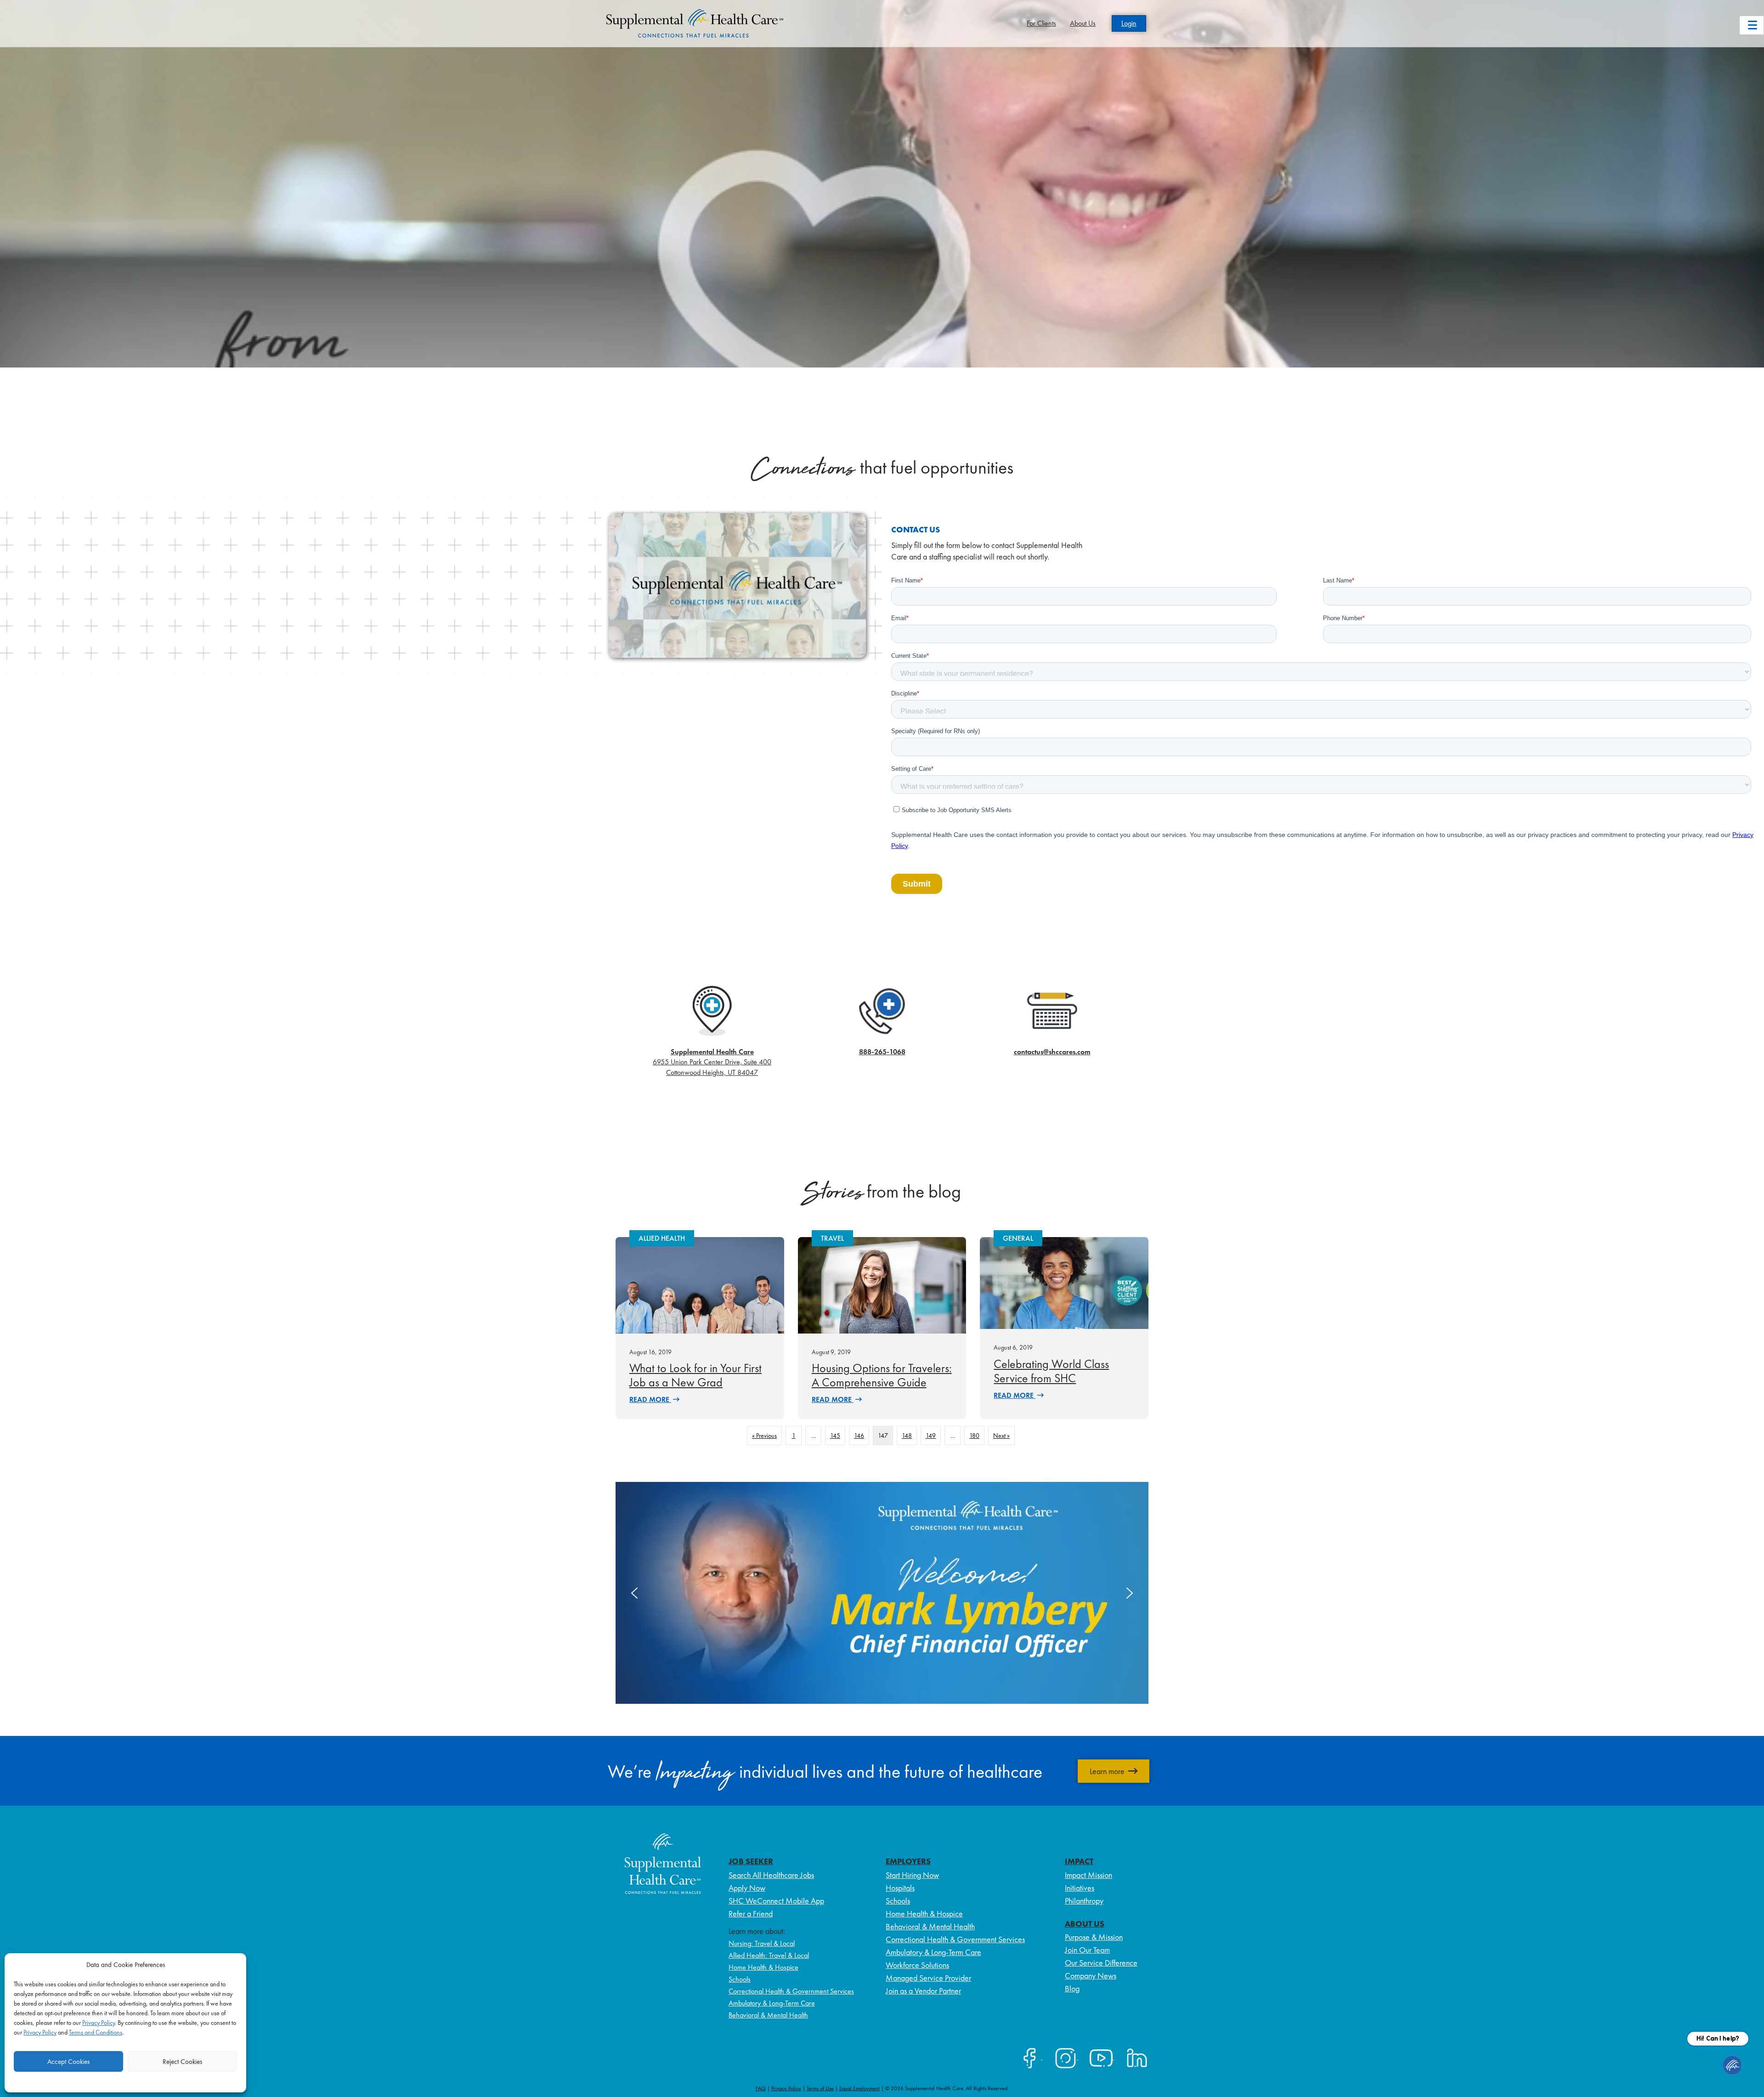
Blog (1072, 1988)
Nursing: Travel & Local (762, 1943)
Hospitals (900, 1888)
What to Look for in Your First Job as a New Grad (695, 1375)
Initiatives (1080, 1888)
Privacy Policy (99, 2023)
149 (931, 1436)
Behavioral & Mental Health (768, 2015)
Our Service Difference (1101, 1963)
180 (974, 1436)
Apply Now (747, 1888)
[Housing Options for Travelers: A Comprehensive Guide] (882, 1284)
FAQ (761, 2088)
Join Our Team (1087, 1950)
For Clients (1041, 23)
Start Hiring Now (912, 1875)
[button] (882, 1593)
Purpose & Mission (1094, 1937)
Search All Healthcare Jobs (771, 1875)
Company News (1091, 1975)
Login (1129, 23)
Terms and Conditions (96, 2032)
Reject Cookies (182, 2062)
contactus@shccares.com (1052, 1052)
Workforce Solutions (917, 1965)
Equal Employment (859, 2088)
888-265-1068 (882, 1052)
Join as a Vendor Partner (923, 1991)
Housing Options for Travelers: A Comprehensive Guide (882, 1375)
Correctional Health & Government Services (791, 1991)
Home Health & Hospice (763, 1967)
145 (835, 1436)
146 (859, 1436)
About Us (1083, 23)
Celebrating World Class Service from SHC (1051, 1371)
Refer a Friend (751, 1913)
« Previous (764, 1436)
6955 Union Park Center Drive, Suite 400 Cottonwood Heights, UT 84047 (712, 1062)
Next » (1001, 1436)
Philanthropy (1084, 1901)
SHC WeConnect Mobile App (776, 1901)
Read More (650, 1399)
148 (907, 1436)
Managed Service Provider (928, 1978)
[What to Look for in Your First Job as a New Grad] (700, 1284)
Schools (740, 1979)
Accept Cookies (68, 2062)
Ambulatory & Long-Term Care (772, 2003)
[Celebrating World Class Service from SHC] (1064, 1282)
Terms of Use (820, 2088)
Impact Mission (1088, 1875)
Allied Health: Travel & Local (769, 1955)
